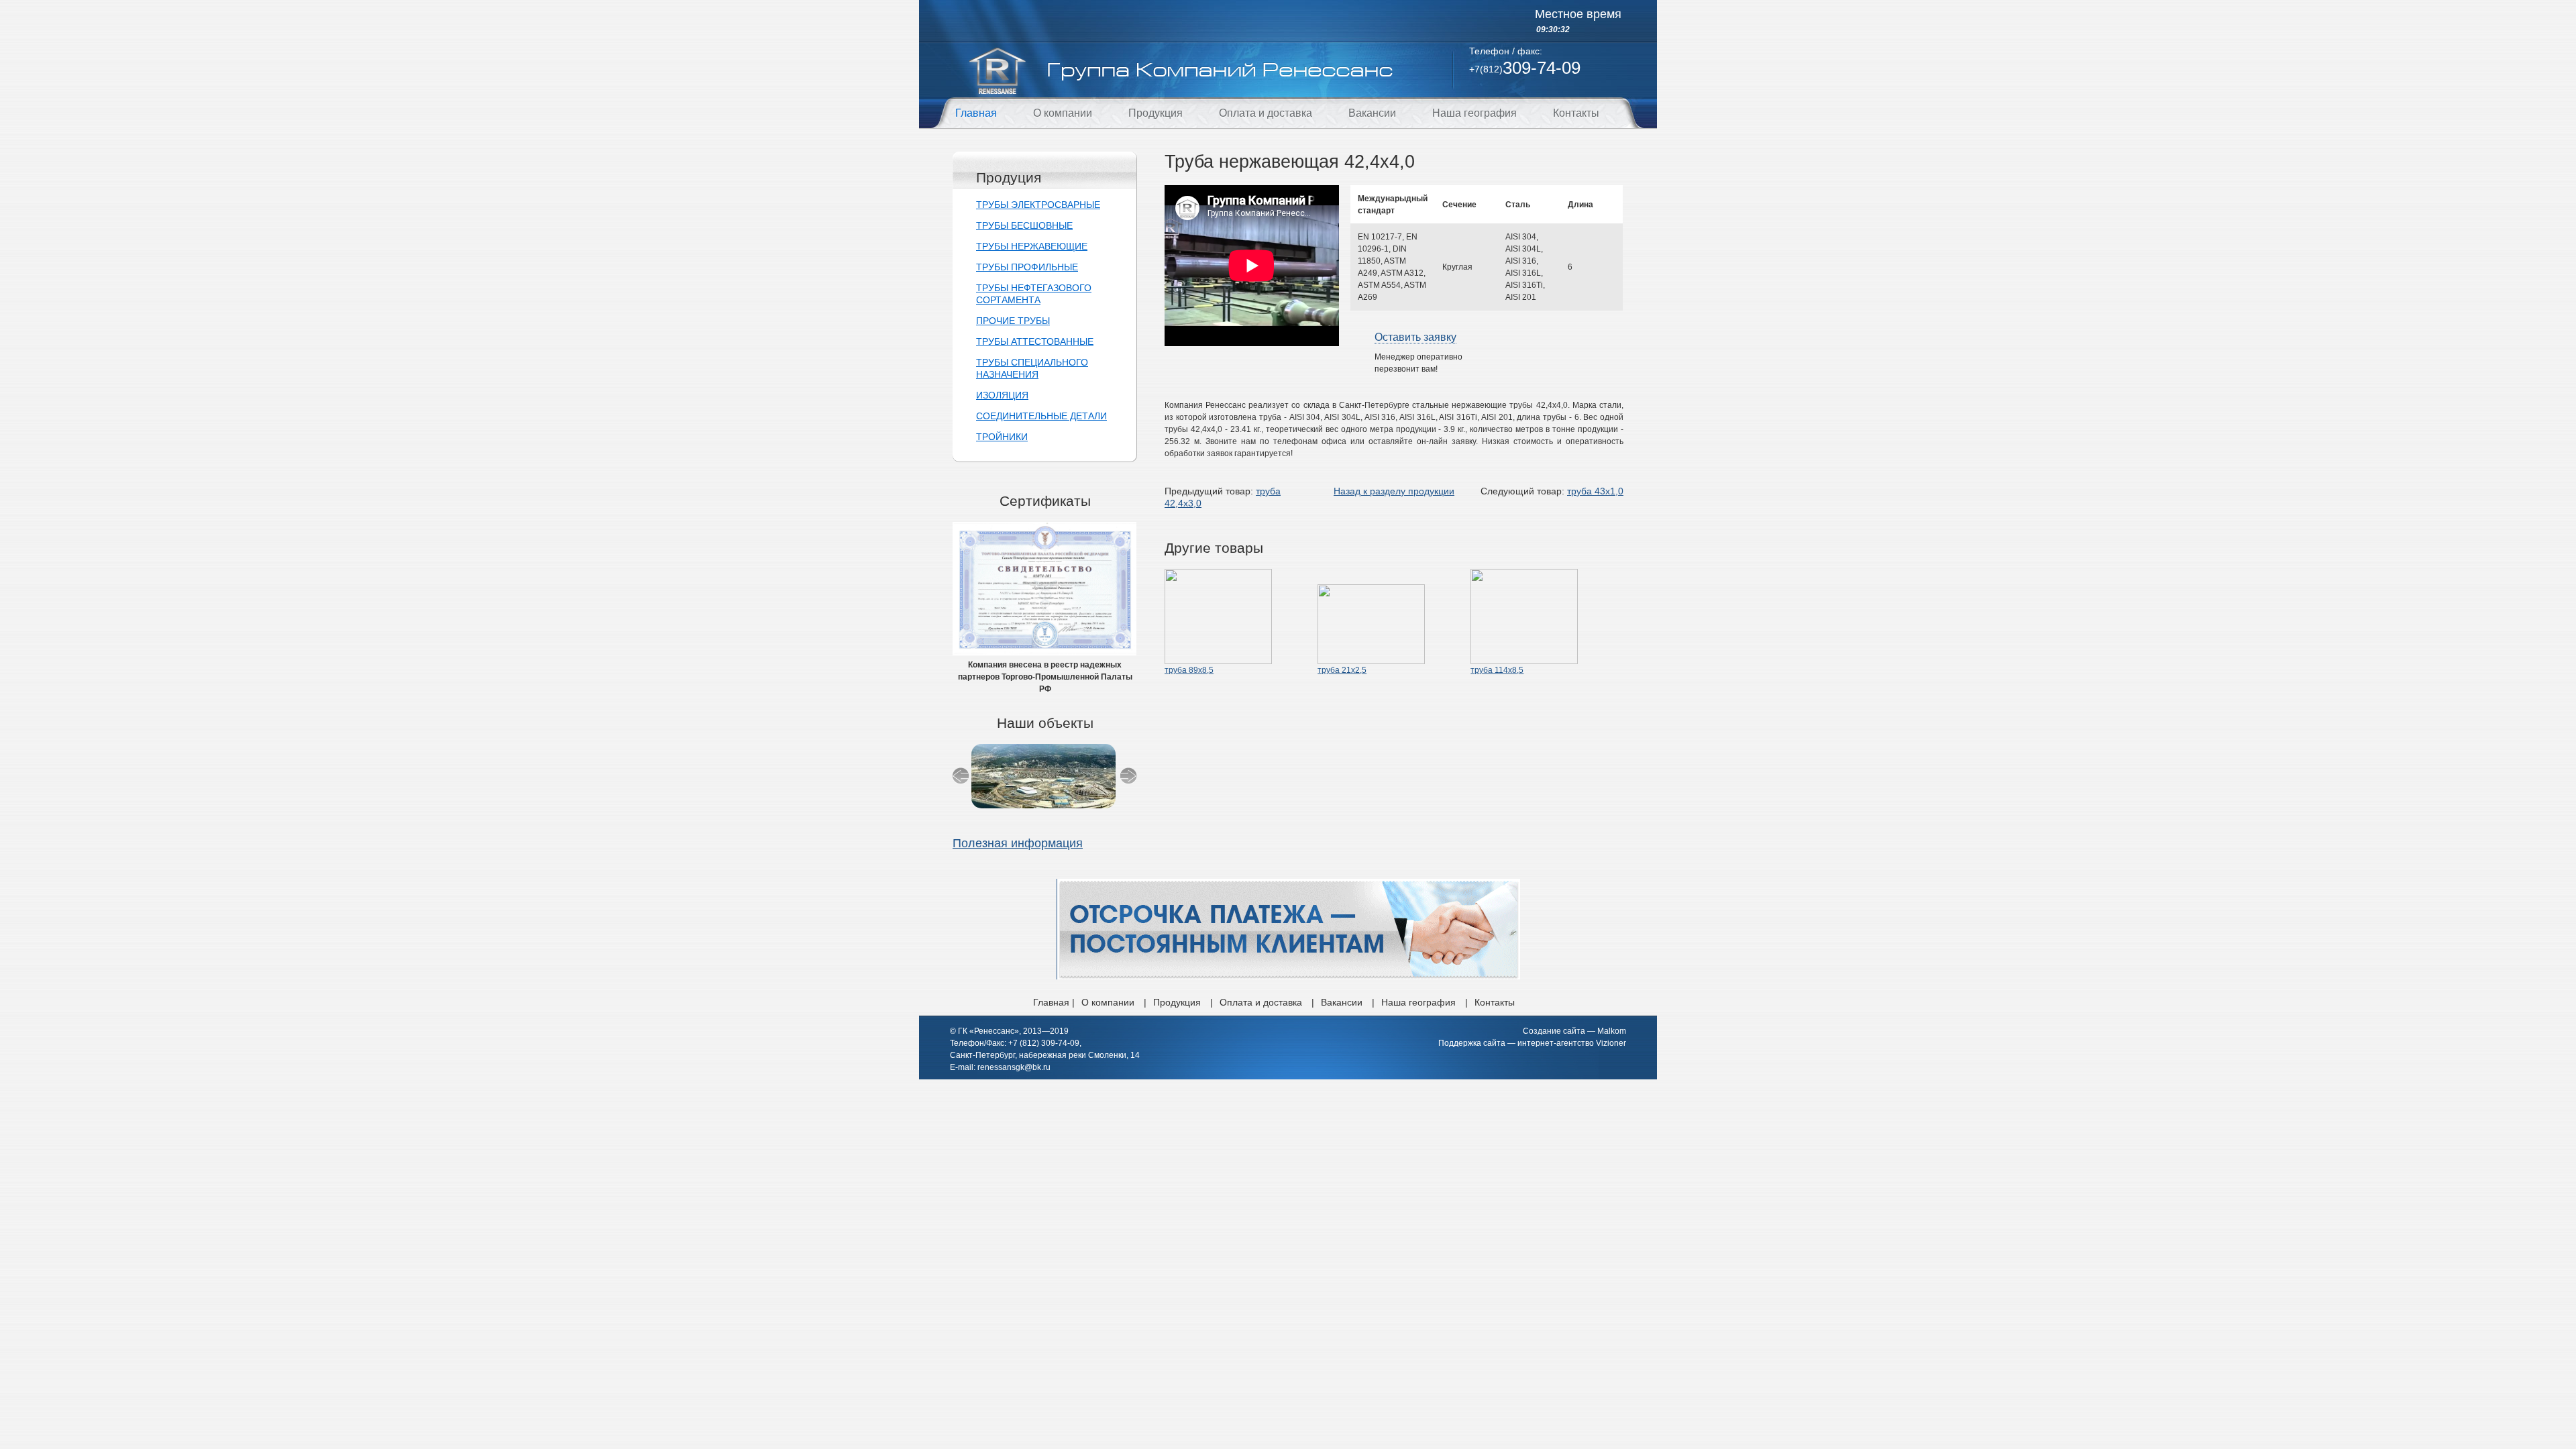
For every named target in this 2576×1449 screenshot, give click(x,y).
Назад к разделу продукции (1394, 491)
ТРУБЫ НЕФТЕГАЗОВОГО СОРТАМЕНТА (1034, 294)
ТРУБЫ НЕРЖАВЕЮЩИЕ (1032, 246)
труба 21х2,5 (1342, 670)
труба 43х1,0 (1595, 491)
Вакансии (1372, 113)
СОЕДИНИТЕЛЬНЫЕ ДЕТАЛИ (1041, 416)
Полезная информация (1018, 843)
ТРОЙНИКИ (1002, 437)
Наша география (1474, 113)
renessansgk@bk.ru (1014, 1067)
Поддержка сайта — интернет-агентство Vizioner (1532, 1043)
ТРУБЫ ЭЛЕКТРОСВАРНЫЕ (1038, 205)
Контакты (1576, 113)
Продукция (1156, 113)
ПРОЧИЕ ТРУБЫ (1013, 321)
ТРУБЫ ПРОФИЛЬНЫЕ (1027, 267)
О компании (1063, 113)
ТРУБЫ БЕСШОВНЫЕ (1024, 225)
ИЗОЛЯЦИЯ (1002, 395)
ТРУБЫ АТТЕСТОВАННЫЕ (1035, 341)
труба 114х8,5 (1497, 670)
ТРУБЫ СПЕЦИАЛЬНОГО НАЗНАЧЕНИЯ (1032, 368)
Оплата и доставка (1266, 113)
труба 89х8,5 (1189, 670)
